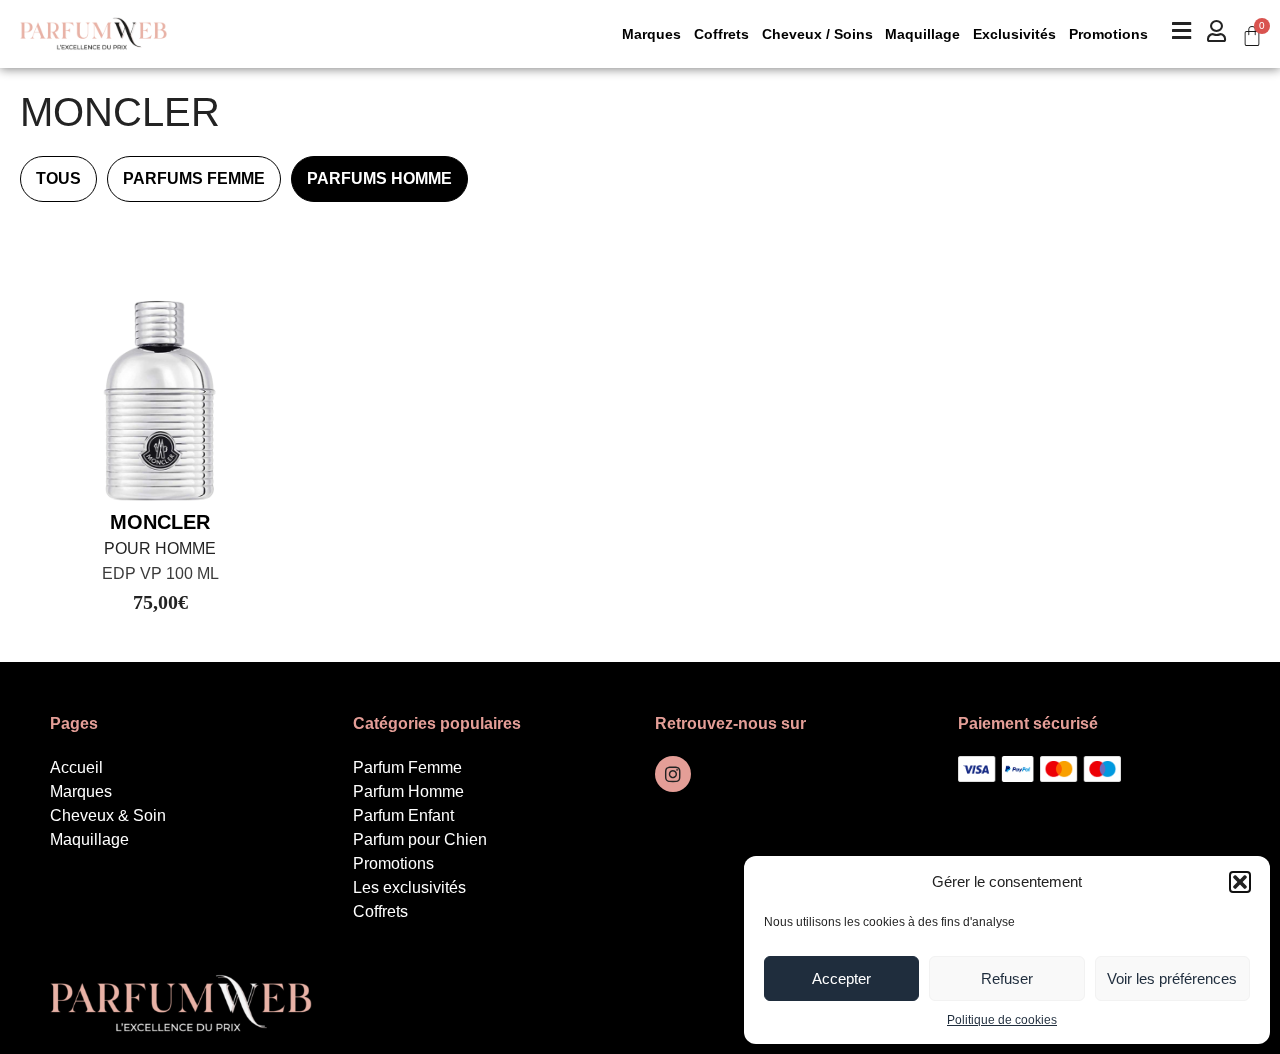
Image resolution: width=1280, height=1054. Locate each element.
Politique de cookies (1002, 1020)
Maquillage (922, 34)
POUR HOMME (160, 548)
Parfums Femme (194, 178)
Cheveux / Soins (817, 34)
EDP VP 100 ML (160, 573)
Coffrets (721, 34)
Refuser (1007, 978)
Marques (651, 34)
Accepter (841, 978)
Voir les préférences (1172, 978)
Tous (58, 178)
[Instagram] (673, 774)
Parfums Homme (379, 178)
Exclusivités (1014, 34)
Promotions (1108, 34)
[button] (1240, 882)
